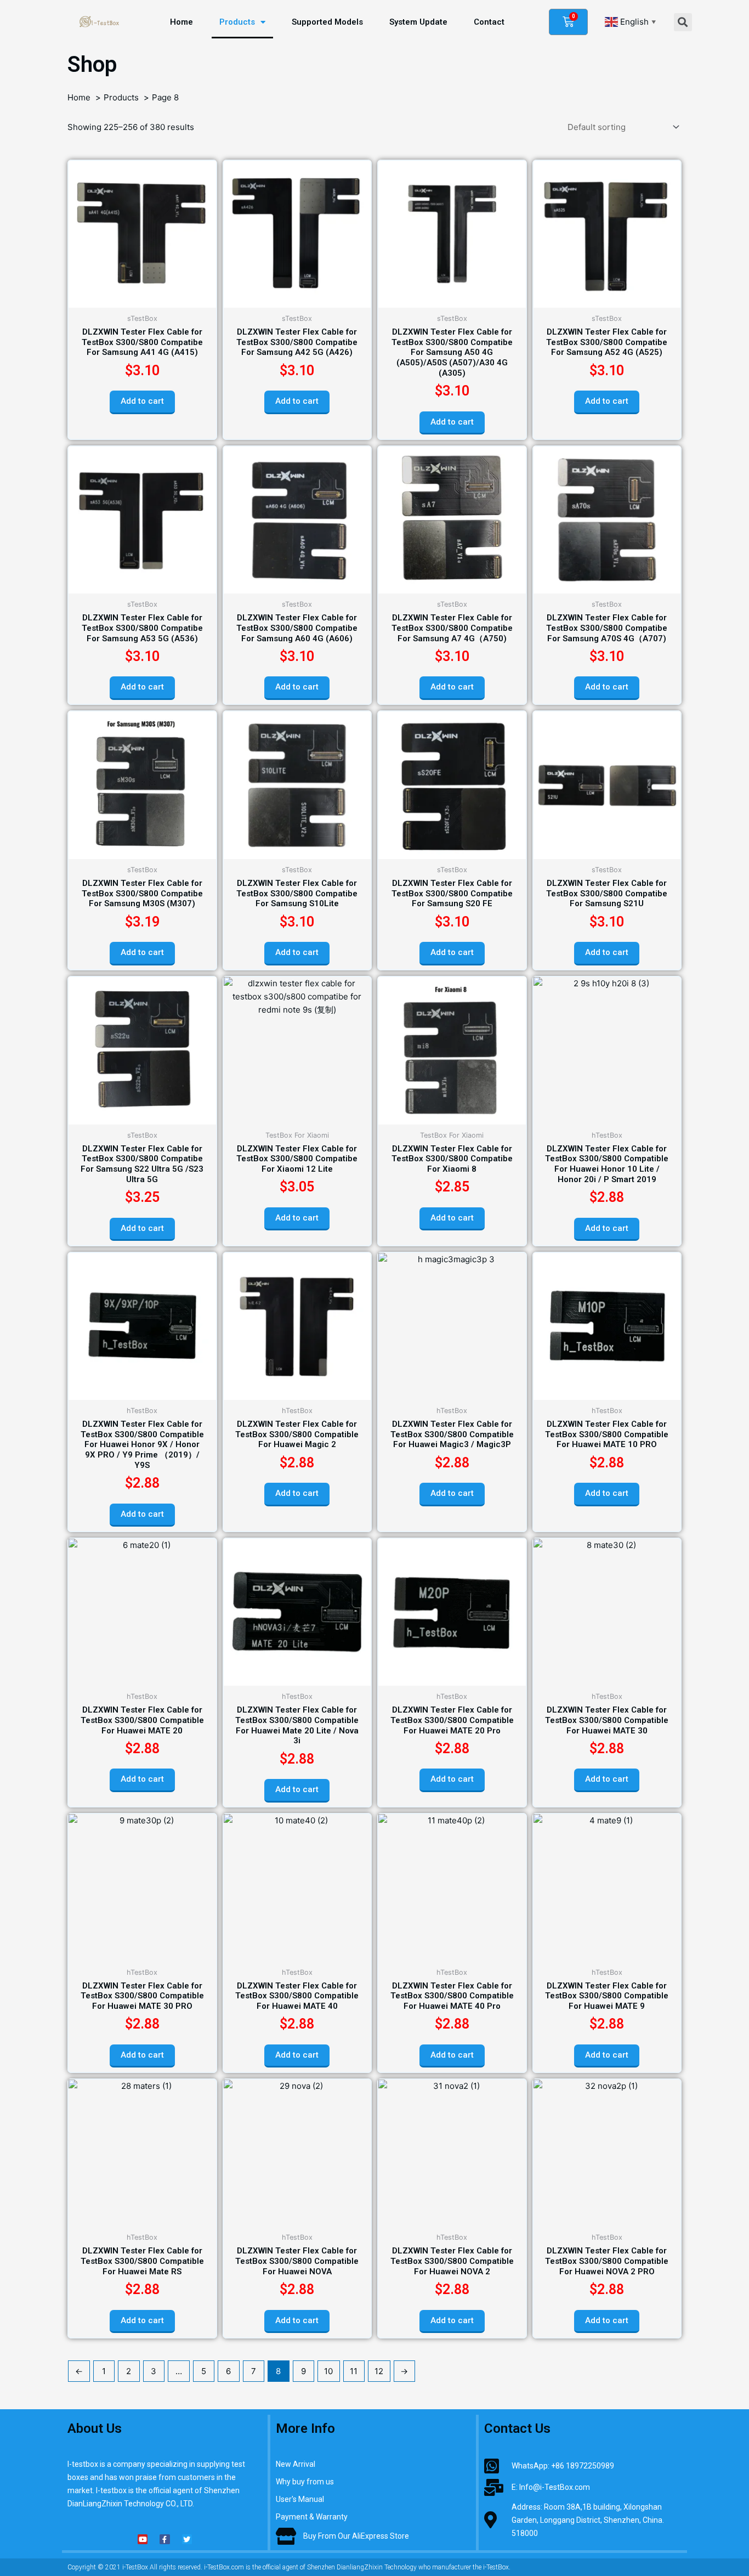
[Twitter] (187, 2539)
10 (328, 2371)
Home (181, 22)
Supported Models (327, 22)
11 (354, 2371)
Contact (489, 22)
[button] (683, 22)
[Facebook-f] (164, 2539)
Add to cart (142, 401)
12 (379, 2371)
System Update (418, 22)
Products (237, 22)
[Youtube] (143, 2539)
